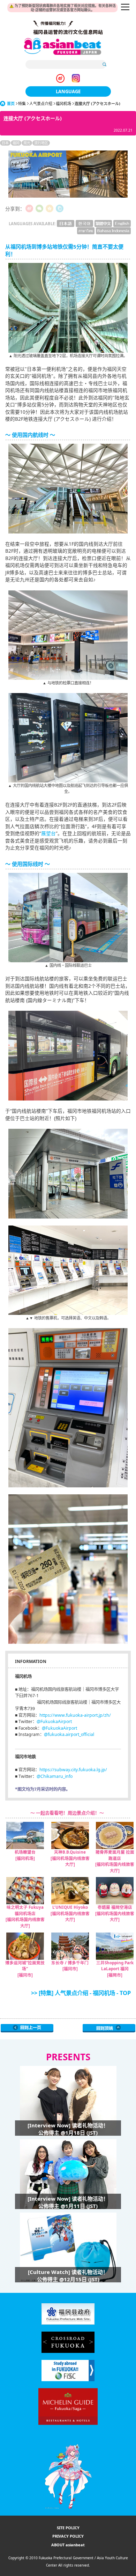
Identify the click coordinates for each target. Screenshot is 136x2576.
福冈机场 (63, 104)
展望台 (48, 833)
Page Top (109, 2028)
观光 (27, 143)
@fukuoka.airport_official (69, 1734)
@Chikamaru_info (55, 1776)
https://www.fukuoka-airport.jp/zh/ (75, 1715)
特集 (22, 104)
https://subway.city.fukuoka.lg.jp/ (73, 1770)
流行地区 (41, 143)
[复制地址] (60, 208)
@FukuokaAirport (54, 1721)
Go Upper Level (27, 2028)
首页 (11, 104)
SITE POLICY (68, 2528)
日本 (5, 143)
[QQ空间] (50, 208)
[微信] (39, 208)
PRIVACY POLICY (68, 2536)
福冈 (16, 143)
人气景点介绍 (41, 104)
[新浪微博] (29, 208)
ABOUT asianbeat (68, 2545)
